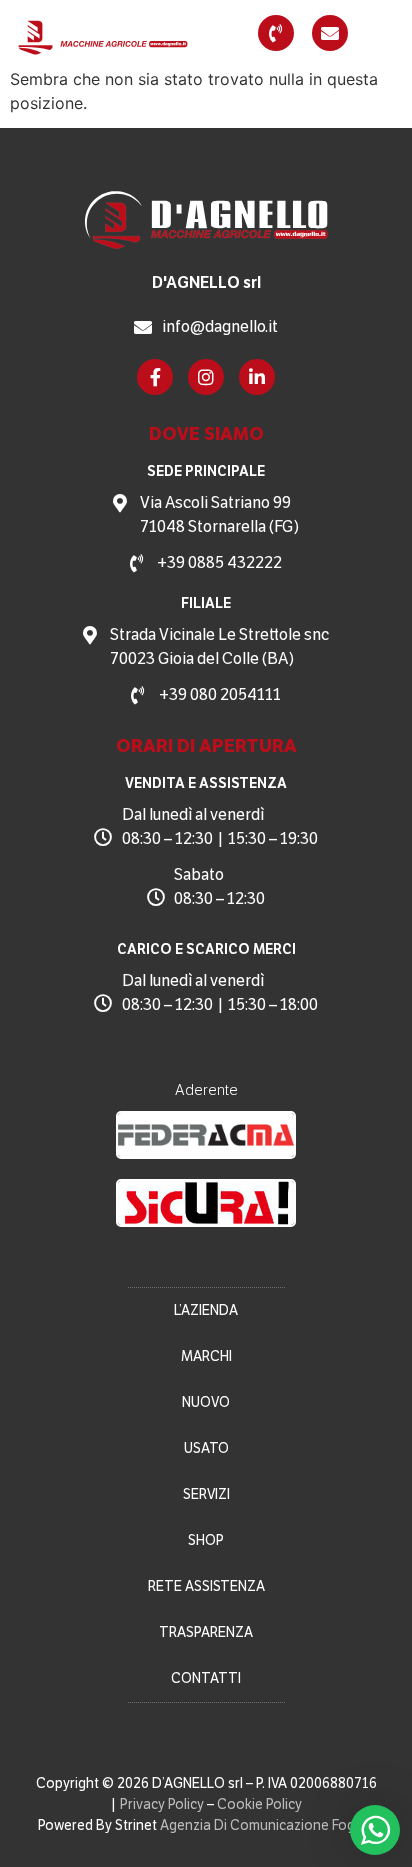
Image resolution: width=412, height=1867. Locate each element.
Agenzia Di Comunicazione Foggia (267, 1825)
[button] (385, 33)
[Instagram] (206, 377)
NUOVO (206, 1402)
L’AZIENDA (206, 1310)
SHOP (206, 1540)
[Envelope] (330, 33)
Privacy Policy (162, 1804)
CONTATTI (206, 1678)
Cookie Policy (259, 1804)
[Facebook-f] (155, 377)
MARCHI (206, 1356)
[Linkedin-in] (257, 377)
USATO (206, 1448)
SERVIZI (206, 1494)
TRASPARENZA (206, 1632)
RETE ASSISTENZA (206, 1586)
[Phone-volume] (276, 33)
